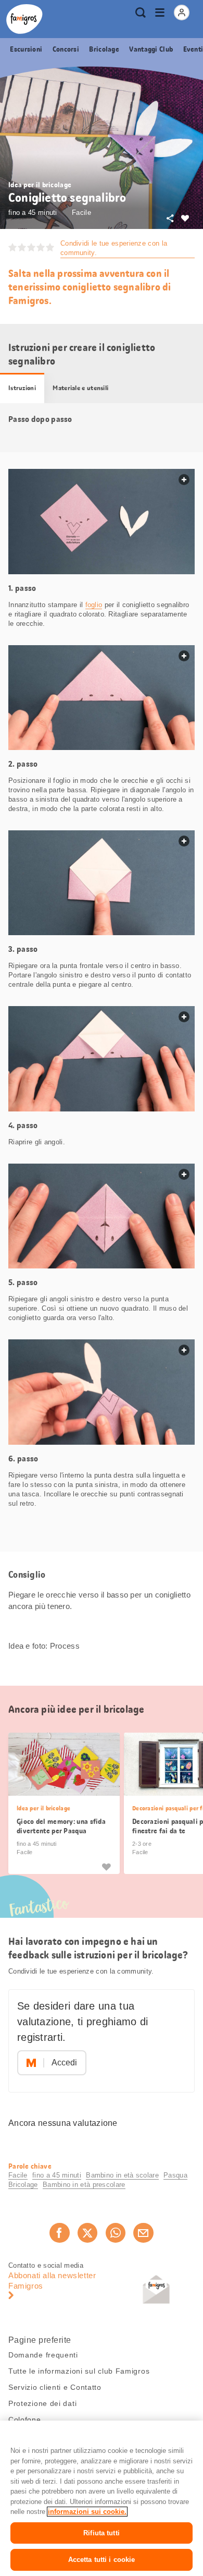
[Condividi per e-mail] (143, 2233)
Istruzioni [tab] (22, 388)
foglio (94, 605)
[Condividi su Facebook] (59, 2233)
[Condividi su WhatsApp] (116, 2233)
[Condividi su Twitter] (87, 2233)
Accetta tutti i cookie (102, 2560)
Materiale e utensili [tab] (80, 388)
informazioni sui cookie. (87, 2512)
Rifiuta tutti (102, 2533)
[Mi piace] (106, 1866)
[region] (102, 2498)
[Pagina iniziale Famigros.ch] (24, 19)
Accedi (64, 2063)
